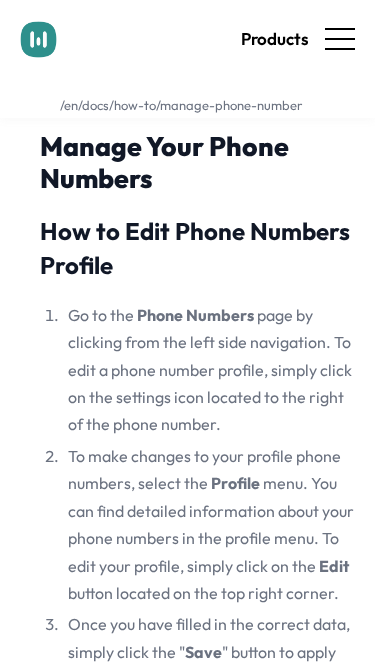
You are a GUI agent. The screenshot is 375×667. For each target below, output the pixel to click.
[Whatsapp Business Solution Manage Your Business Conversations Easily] (38, 39)
